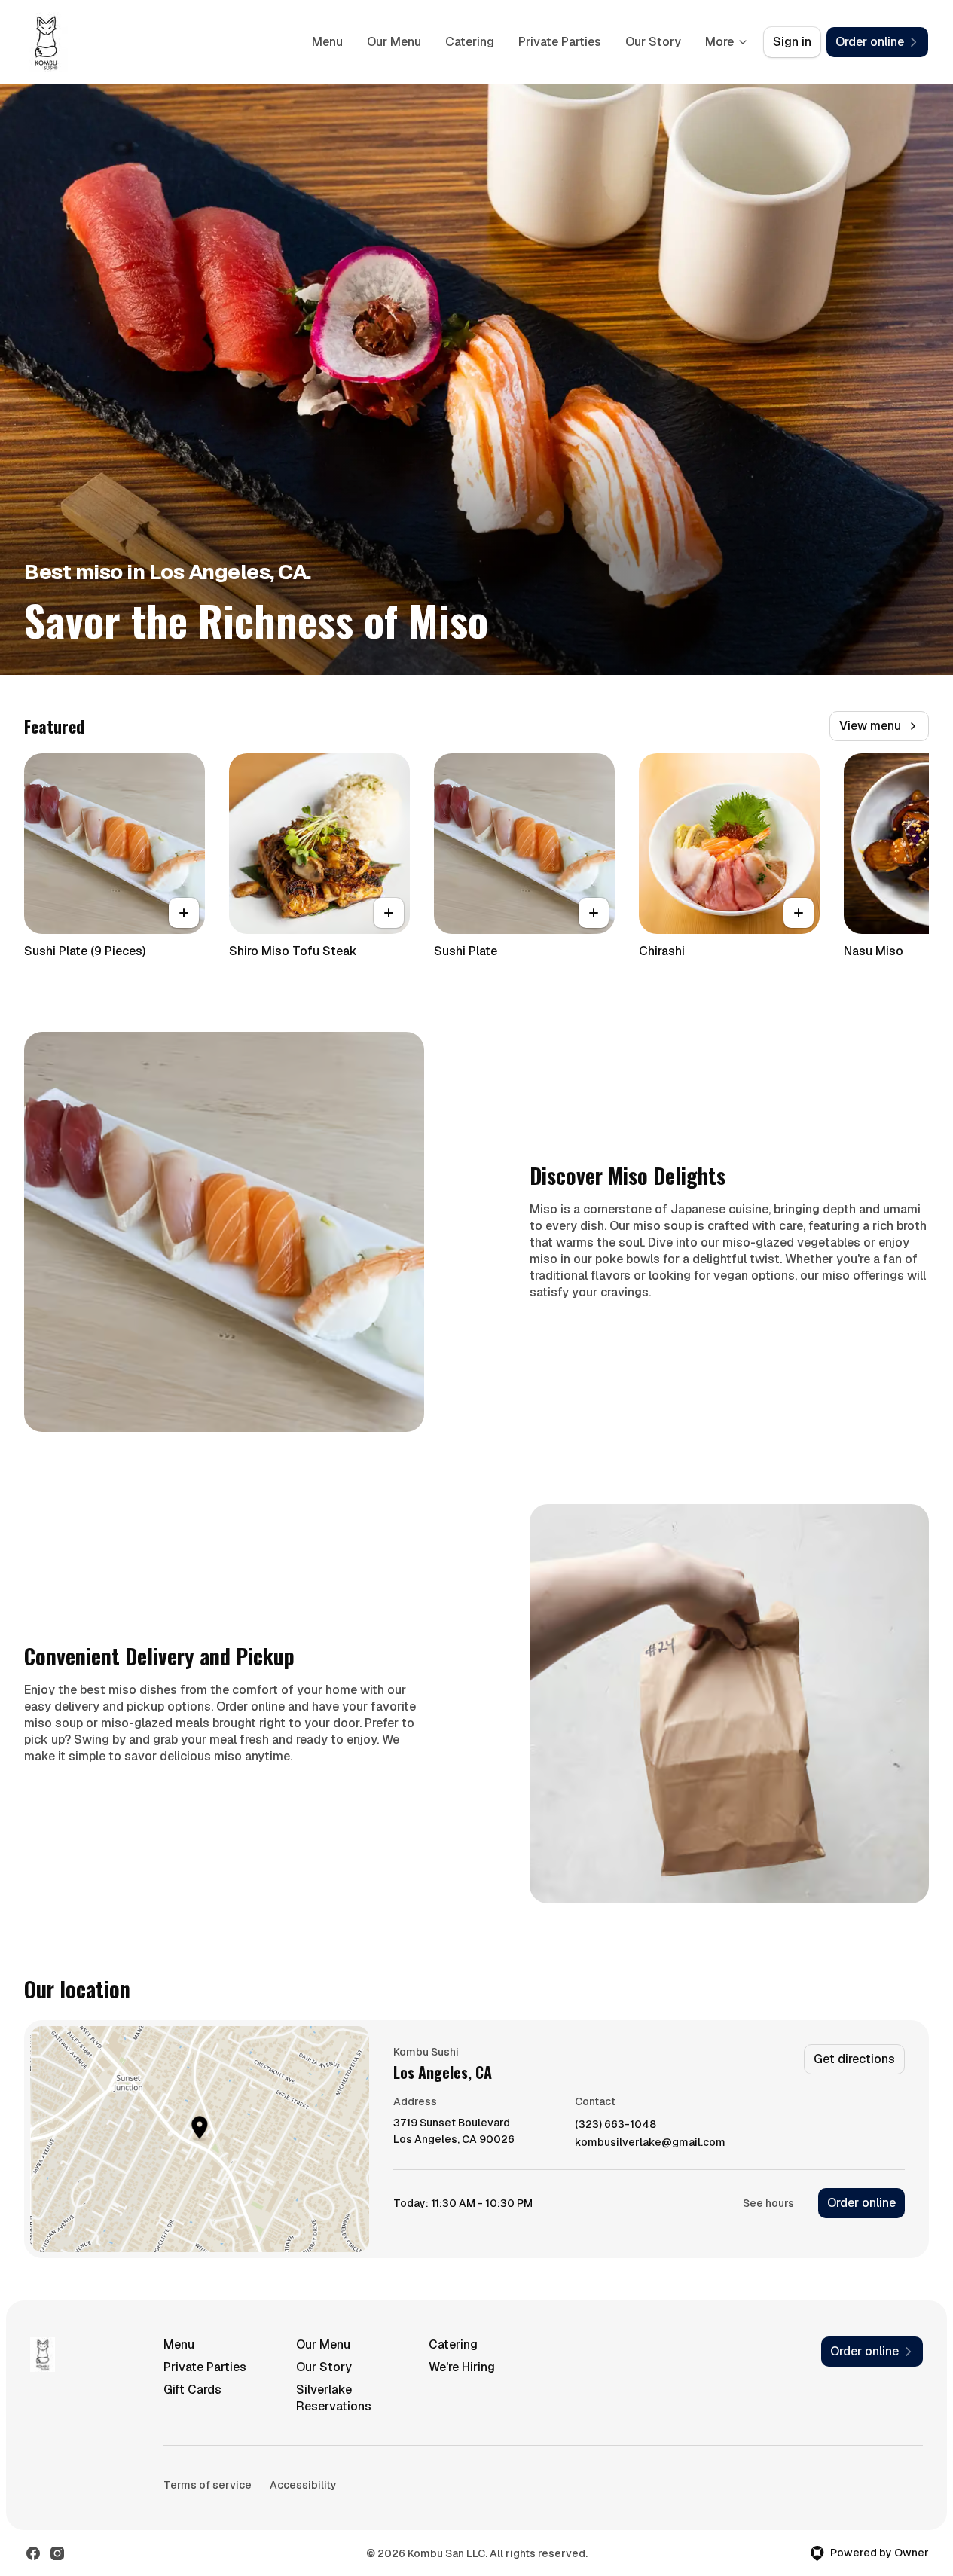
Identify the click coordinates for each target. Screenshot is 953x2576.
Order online (861, 2203)
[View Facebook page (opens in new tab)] (33, 2553)
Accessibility (303, 2485)
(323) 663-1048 (615, 2124)
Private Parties (560, 42)
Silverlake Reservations (334, 2398)
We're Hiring (462, 2367)
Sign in (792, 42)
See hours (768, 2203)
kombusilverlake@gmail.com (650, 2143)
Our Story (653, 42)
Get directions (854, 2059)
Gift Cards (192, 2390)
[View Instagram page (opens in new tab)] (57, 2553)
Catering (470, 42)
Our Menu (394, 42)
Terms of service (208, 2485)
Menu (327, 42)
